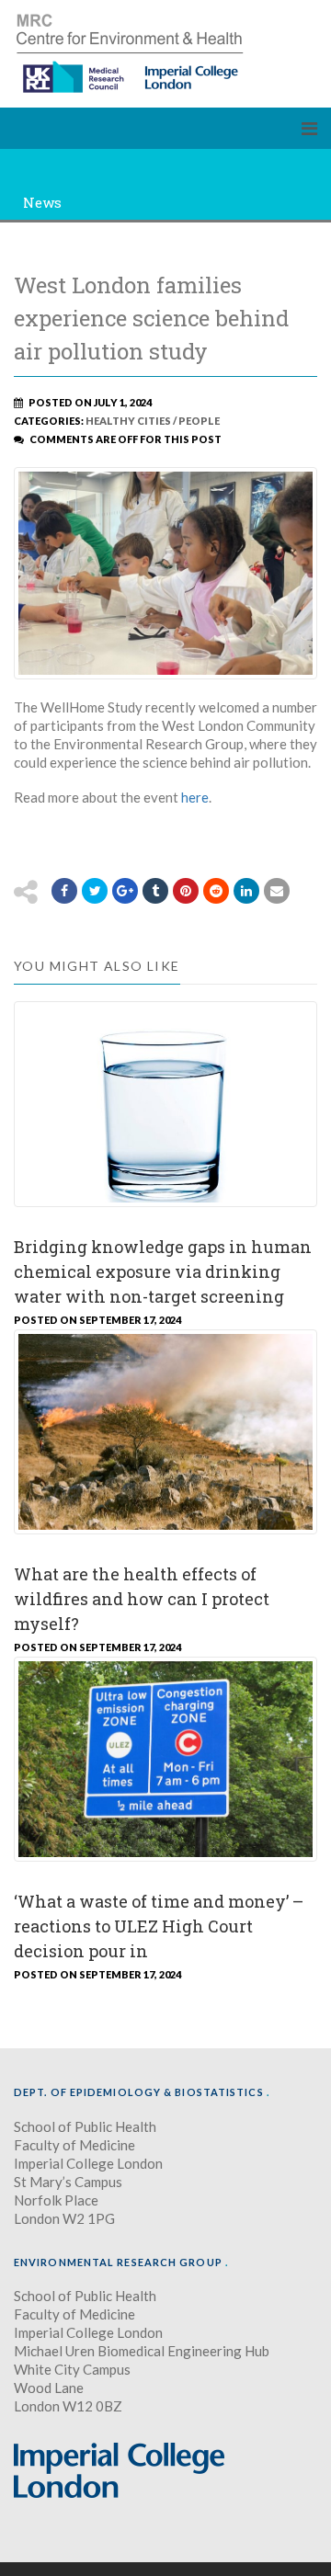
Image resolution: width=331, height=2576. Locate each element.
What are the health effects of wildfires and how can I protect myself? (142, 1599)
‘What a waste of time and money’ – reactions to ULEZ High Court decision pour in (159, 1926)
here (195, 797)
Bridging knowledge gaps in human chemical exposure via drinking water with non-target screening (163, 1271)
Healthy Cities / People (153, 421)
